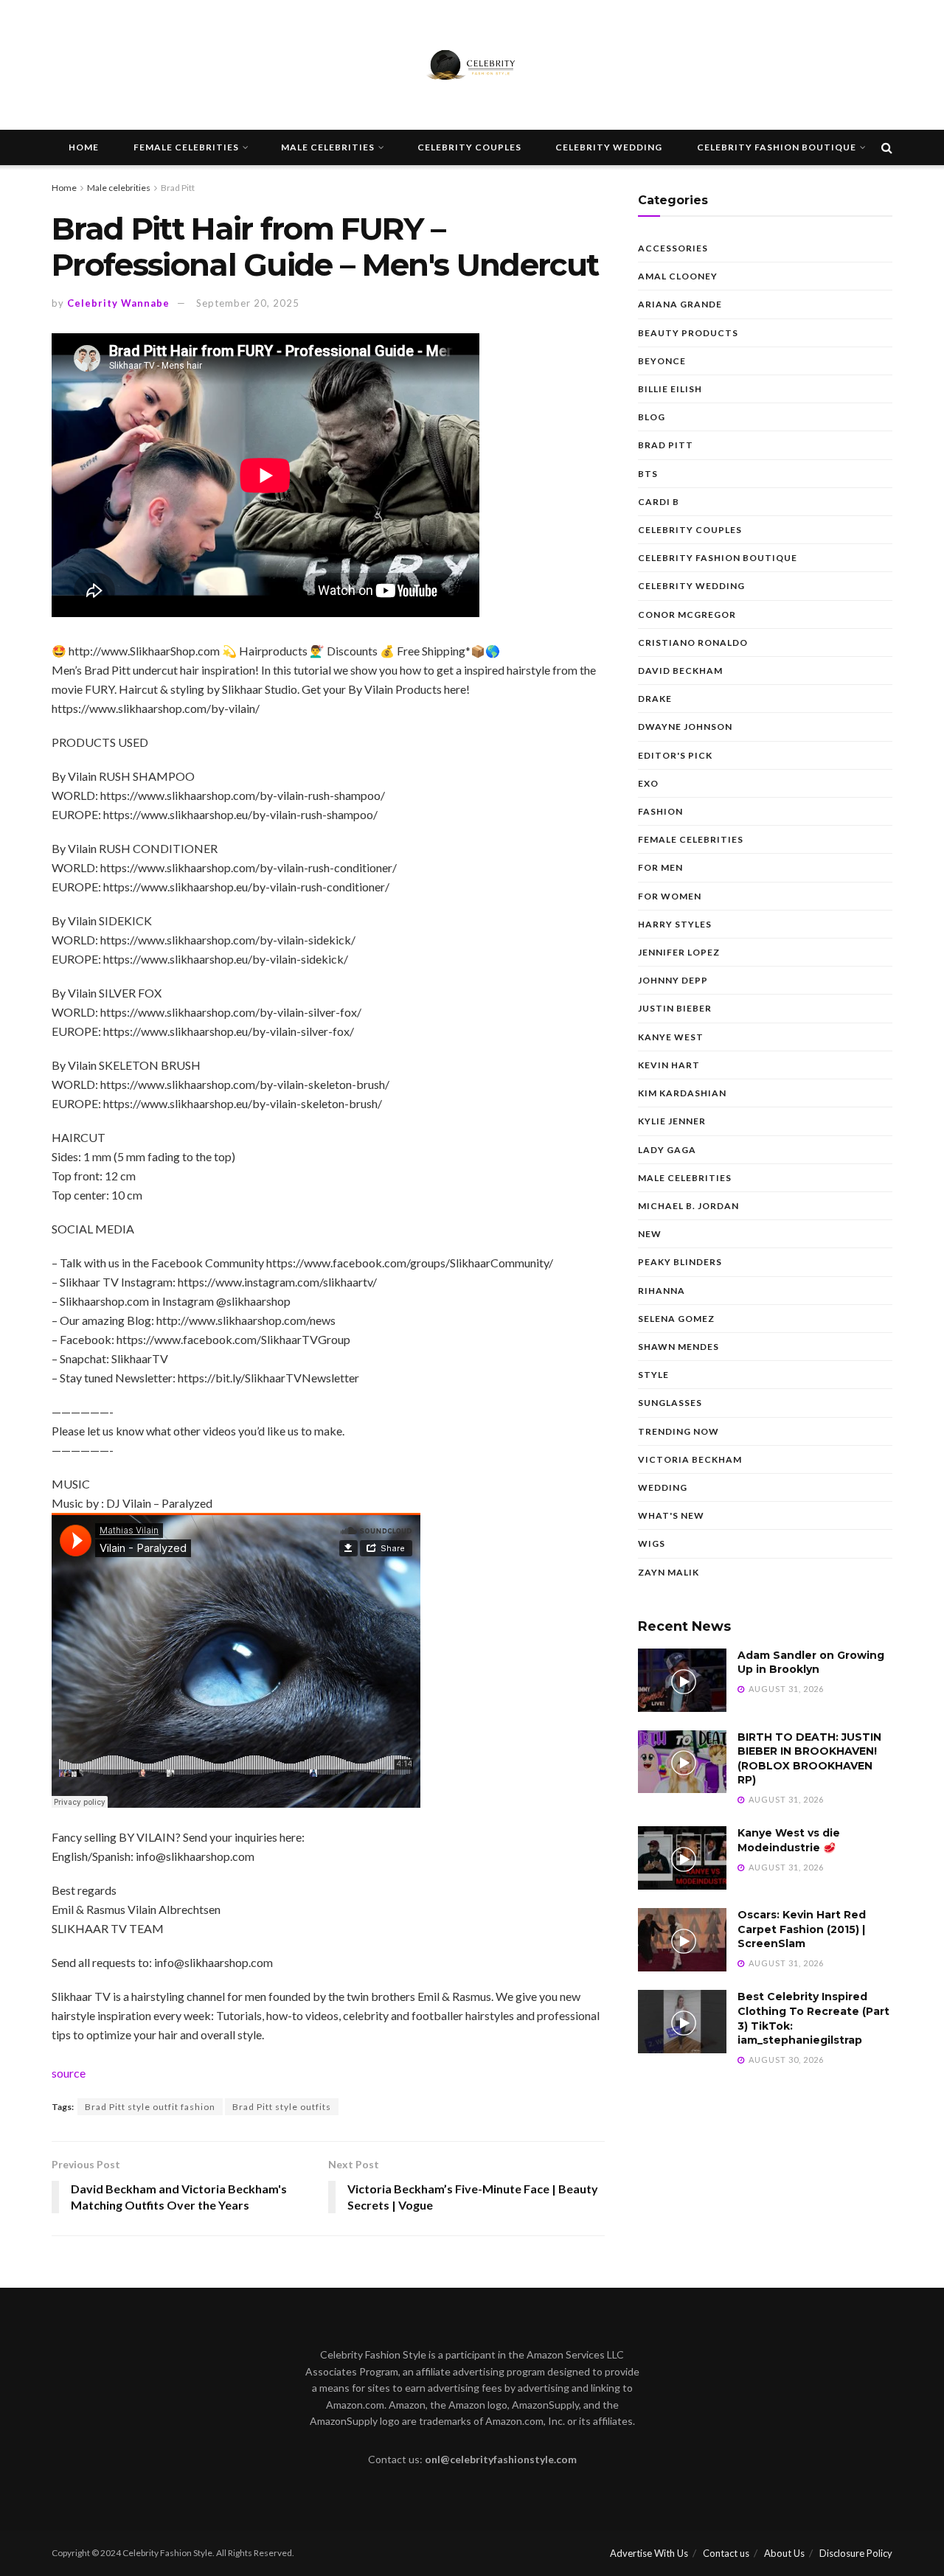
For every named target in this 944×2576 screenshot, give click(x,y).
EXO (648, 783)
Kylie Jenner (672, 1121)
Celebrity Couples (469, 147)
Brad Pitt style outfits (282, 2107)
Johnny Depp (673, 980)
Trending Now (678, 1431)
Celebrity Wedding (609, 147)
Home (84, 147)
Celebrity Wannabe (118, 303)
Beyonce (662, 361)
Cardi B (659, 502)
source (69, 2073)
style (653, 1375)
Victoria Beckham (690, 1459)
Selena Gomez (676, 1319)
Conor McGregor (687, 615)
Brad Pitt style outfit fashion (150, 2107)
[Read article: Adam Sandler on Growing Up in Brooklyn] (682, 1680)
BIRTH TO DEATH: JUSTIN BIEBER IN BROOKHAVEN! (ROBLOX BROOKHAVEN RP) (809, 1759)
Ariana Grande (680, 304)
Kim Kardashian (682, 1093)
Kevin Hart (669, 1065)
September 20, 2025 (248, 303)
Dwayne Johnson (685, 727)
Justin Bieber (675, 1008)
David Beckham (680, 671)
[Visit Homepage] (472, 65)
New (650, 1234)
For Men (660, 867)
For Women (670, 896)
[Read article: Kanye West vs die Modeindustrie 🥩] (682, 1858)
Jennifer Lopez (679, 952)
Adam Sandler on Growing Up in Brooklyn (811, 1663)
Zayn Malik (669, 1572)
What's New (671, 1515)
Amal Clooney (678, 276)
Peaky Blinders (680, 1262)
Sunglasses (670, 1403)
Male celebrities (328, 147)
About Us (784, 2553)
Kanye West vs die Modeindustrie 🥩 (789, 1840)
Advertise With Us (649, 2553)
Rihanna (662, 1291)
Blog (652, 417)
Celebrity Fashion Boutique (777, 147)
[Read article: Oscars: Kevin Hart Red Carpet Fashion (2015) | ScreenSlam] (682, 1940)
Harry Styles (675, 924)
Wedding (663, 1487)
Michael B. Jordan (688, 1206)
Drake (655, 699)
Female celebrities (186, 147)
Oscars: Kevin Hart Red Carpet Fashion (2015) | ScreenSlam (802, 1929)
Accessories (673, 248)
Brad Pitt (178, 188)
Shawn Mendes (678, 1347)
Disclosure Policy (856, 2553)
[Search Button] (887, 147)
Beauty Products (688, 333)
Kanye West (671, 1037)
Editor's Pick (675, 755)
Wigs (652, 1543)
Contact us (726, 2553)
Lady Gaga (667, 1150)
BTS (648, 474)
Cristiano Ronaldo (693, 643)
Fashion (660, 811)
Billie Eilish (670, 389)
